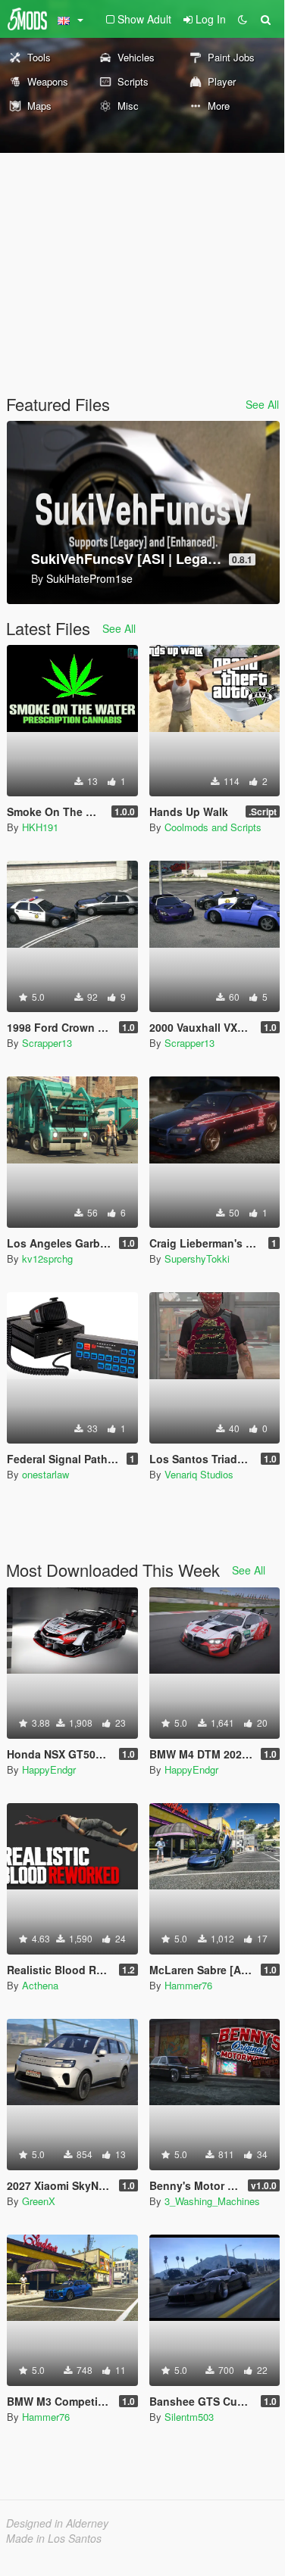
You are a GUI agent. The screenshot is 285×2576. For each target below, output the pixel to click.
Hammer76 (188, 1985)
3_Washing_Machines (212, 2201)
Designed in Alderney (57, 2523)
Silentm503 (189, 2417)
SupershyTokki (197, 1258)
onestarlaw (45, 1474)
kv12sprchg (47, 1258)
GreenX (39, 2201)
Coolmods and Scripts (213, 827)
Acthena (40, 1985)
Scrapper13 (47, 1043)
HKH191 (40, 827)
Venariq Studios (199, 1474)
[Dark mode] (243, 19)
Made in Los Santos (54, 2538)
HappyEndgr (49, 1769)
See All (262, 404)
